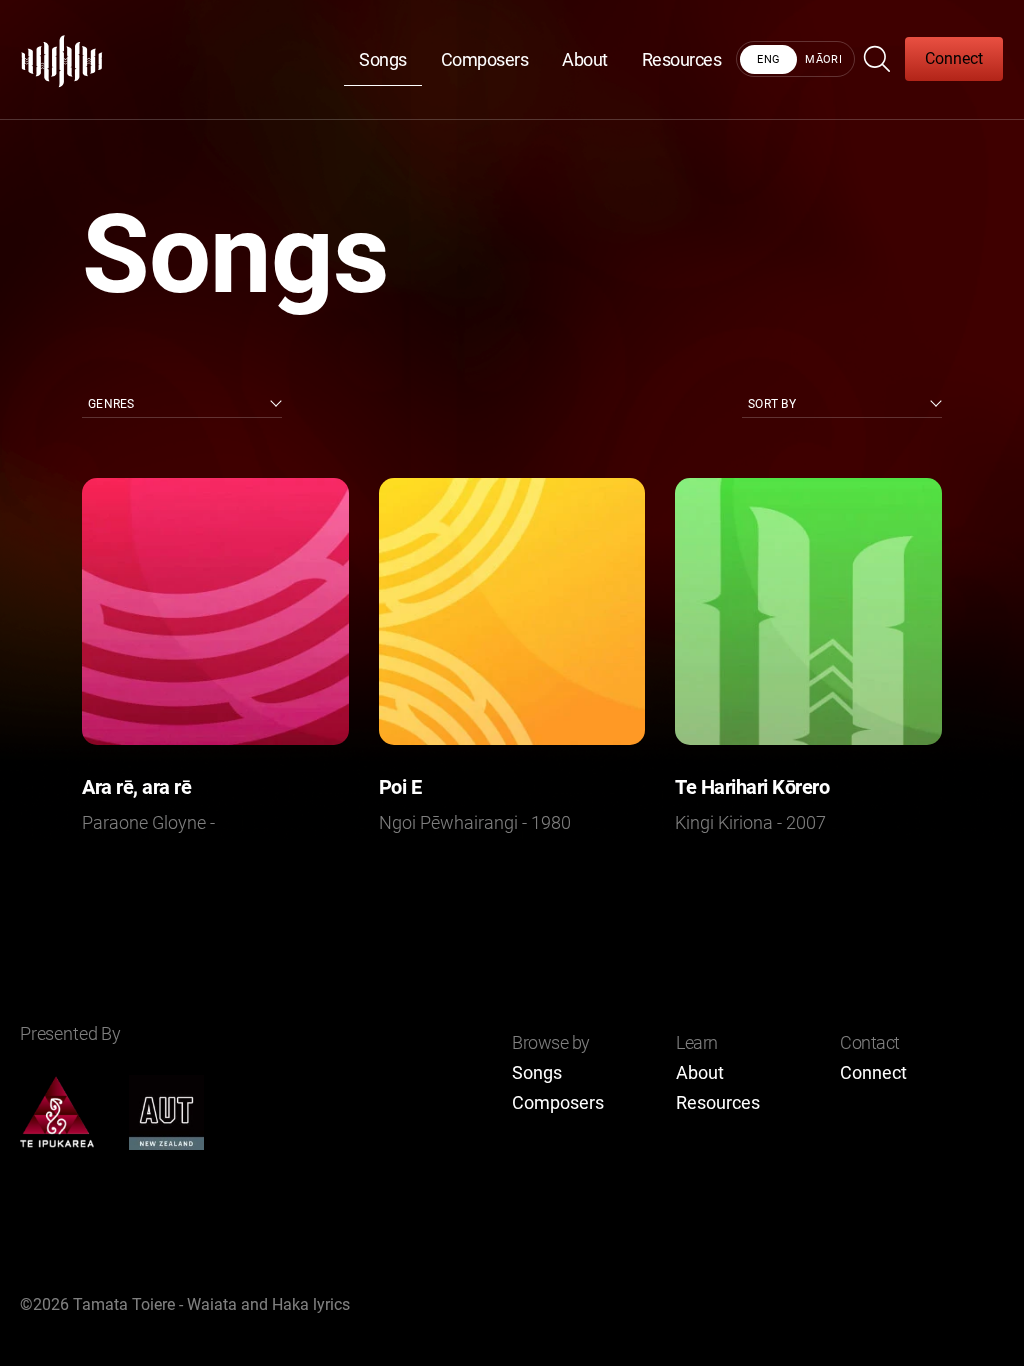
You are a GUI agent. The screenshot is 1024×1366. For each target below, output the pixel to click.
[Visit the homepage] (62, 59)
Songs (383, 59)
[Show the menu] (879, 59)
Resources (682, 59)
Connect (954, 58)
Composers (485, 59)
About (585, 59)
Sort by (772, 404)
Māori (823, 59)
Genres (111, 404)
